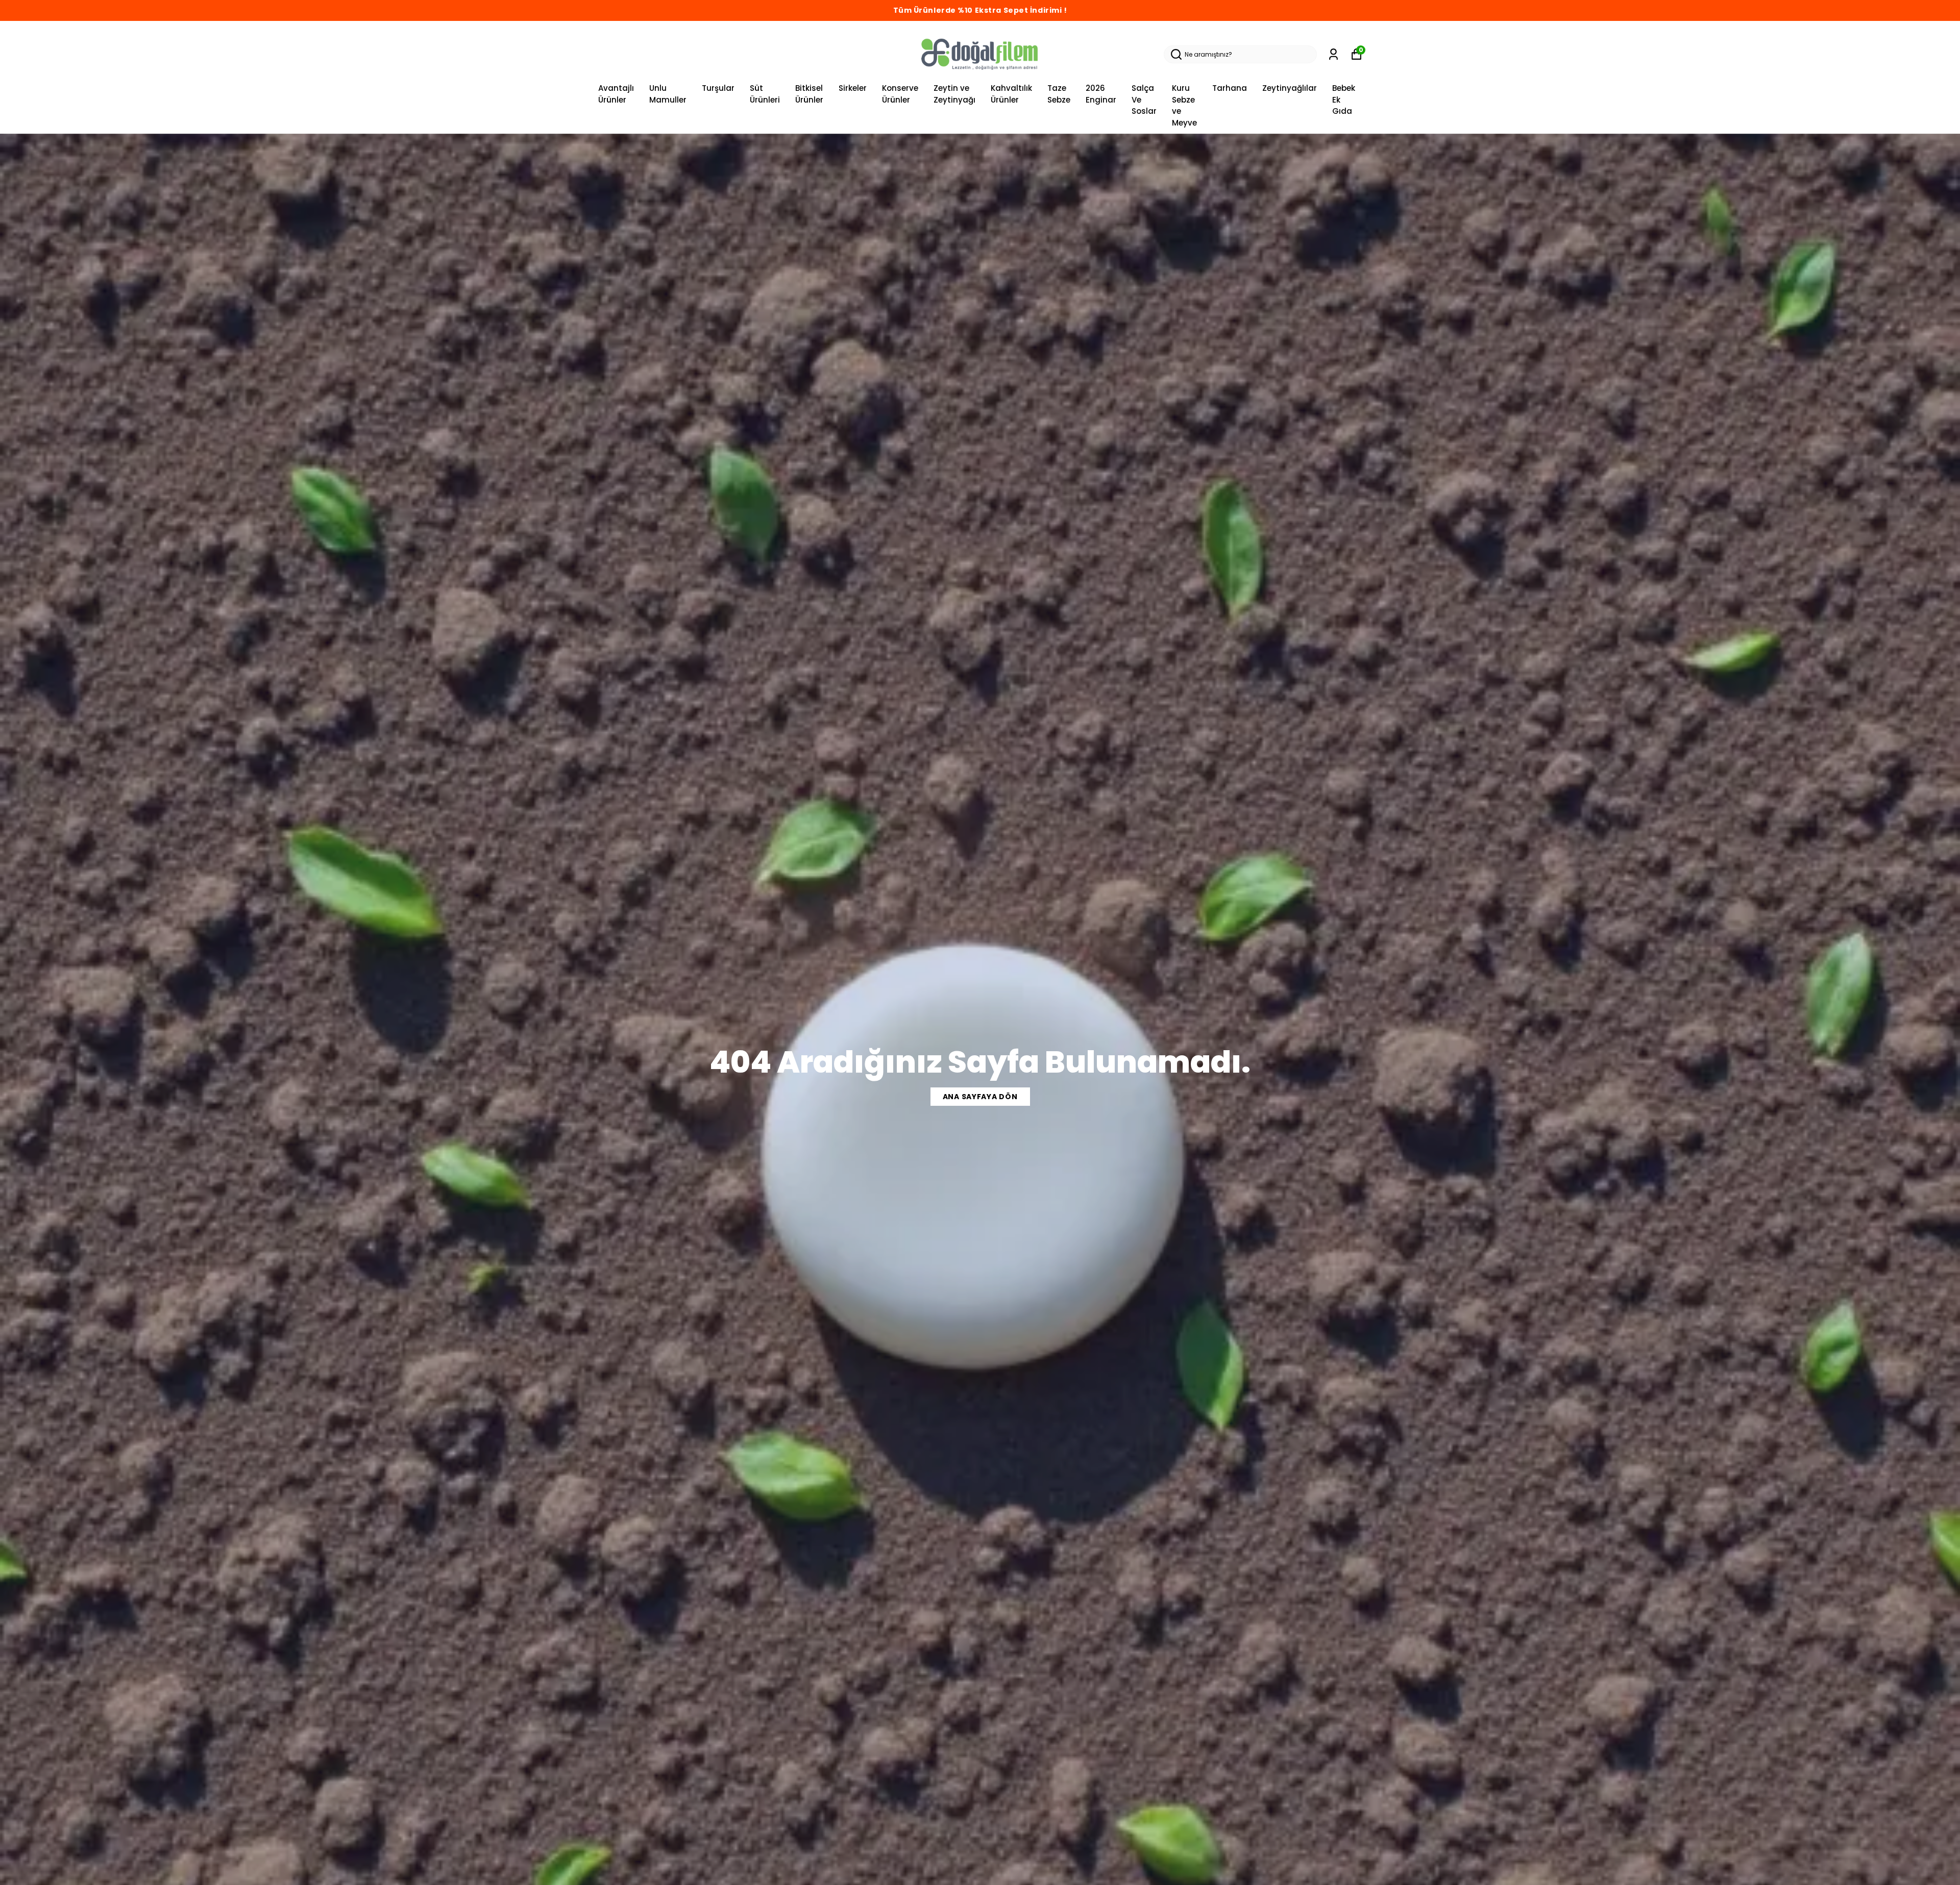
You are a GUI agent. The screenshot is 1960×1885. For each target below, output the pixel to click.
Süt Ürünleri (765, 94)
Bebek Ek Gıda (1344, 100)
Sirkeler (853, 88)
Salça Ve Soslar (1144, 100)
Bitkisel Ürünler (809, 94)
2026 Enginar (1101, 94)
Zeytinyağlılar (1290, 88)
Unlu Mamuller (668, 94)
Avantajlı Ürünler (616, 94)
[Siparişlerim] (1333, 54)
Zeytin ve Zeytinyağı (954, 94)
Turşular (718, 88)
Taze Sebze (1059, 94)
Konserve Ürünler (900, 94)
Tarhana (1230, 88)
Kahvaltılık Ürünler (1011, 94)
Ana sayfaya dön (980, 1097)
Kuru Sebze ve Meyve (1184, 105)
